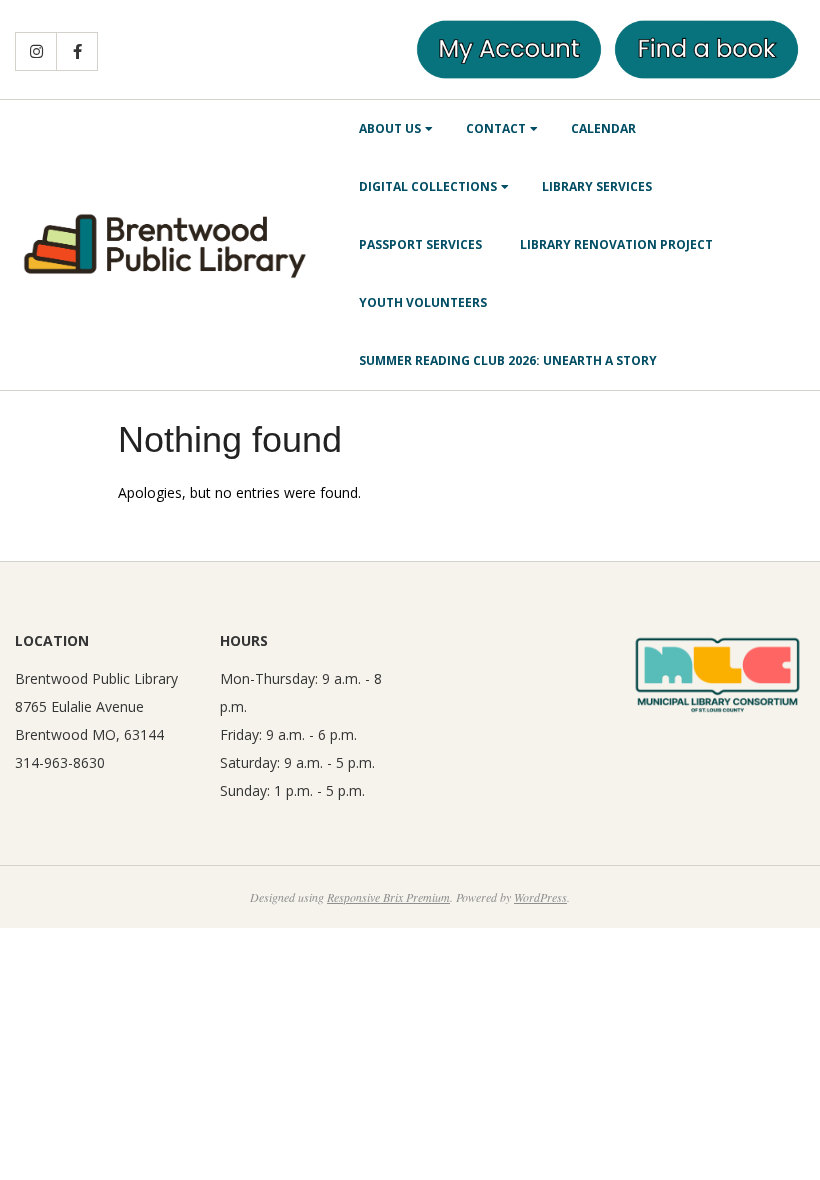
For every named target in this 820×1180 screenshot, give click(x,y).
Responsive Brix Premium (388, 897)
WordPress (540, 897)
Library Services (597, 186)
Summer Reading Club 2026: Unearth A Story (508, 360)
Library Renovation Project (616, 244)
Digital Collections (428, 186)
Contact (496, 128)
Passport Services (420, 244)
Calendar (603, 128)
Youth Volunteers (423, 302)
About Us (390, 128)
